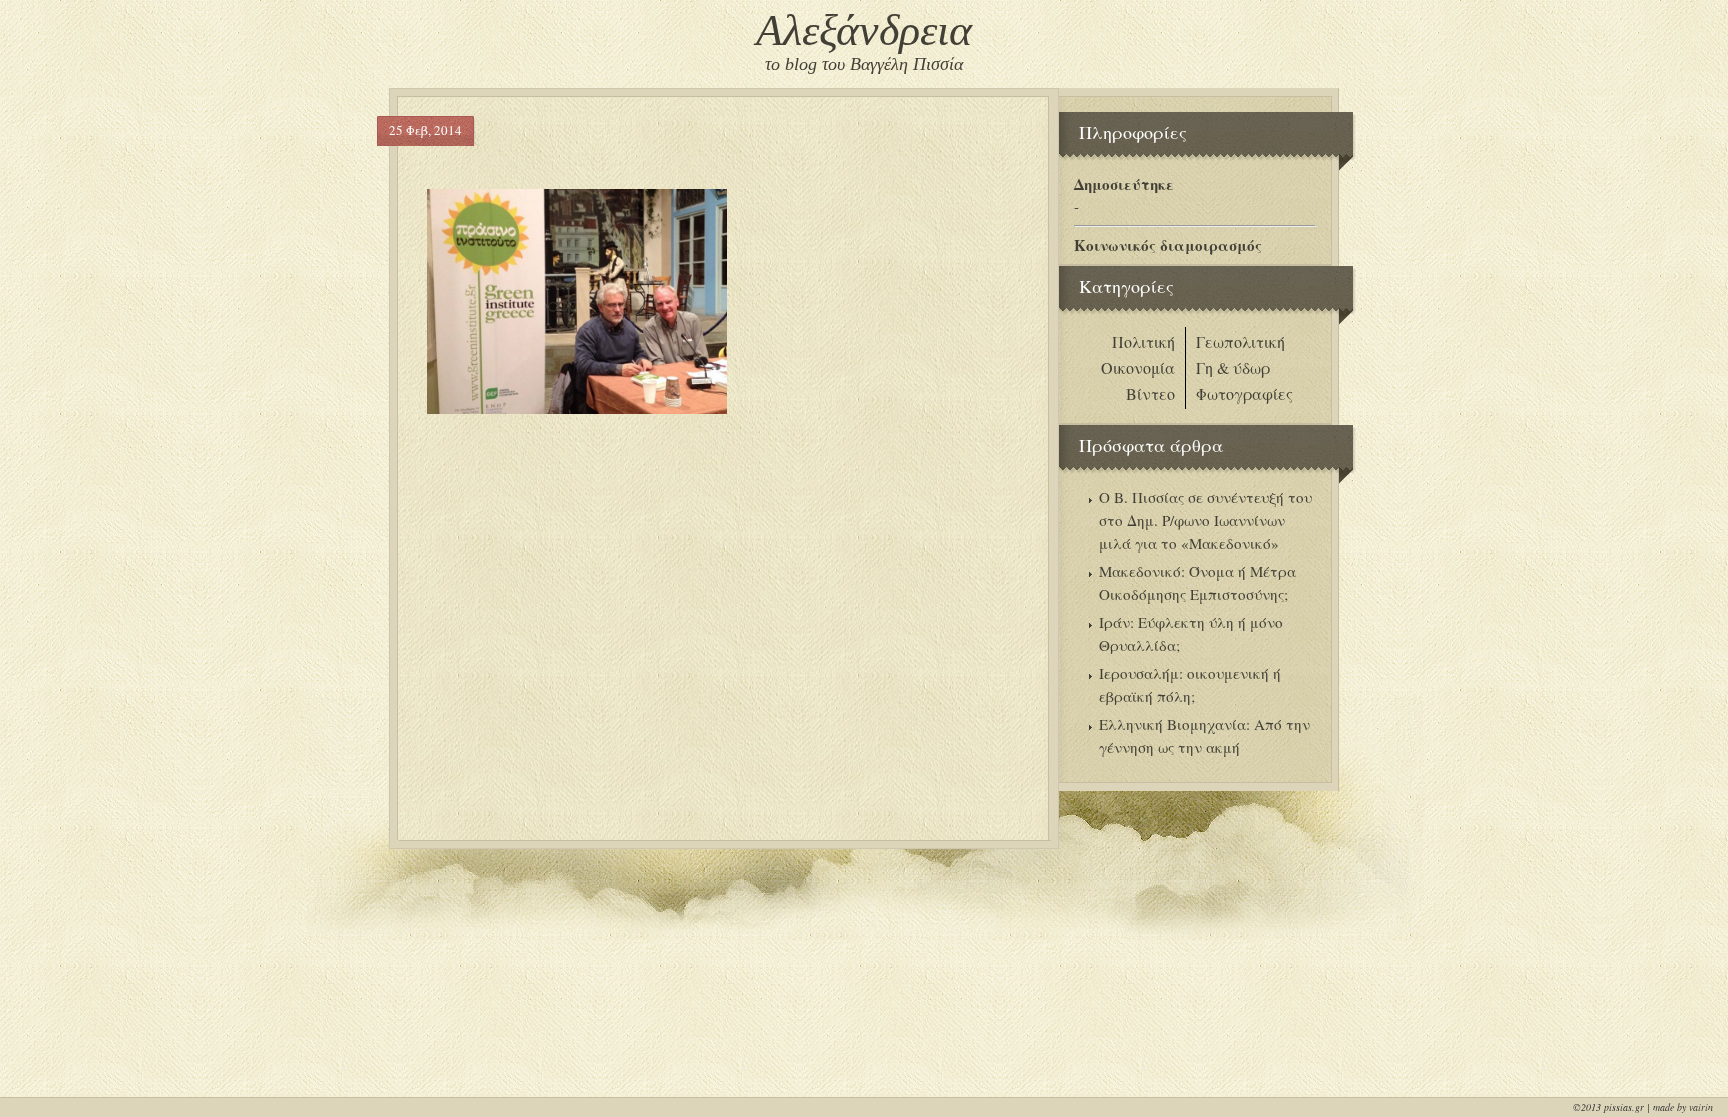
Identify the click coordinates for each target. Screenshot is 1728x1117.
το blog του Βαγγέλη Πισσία (864, 64)
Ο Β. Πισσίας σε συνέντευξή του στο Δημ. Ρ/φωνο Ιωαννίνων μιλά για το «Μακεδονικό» (1205, 520)
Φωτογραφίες (1244, 393)
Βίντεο (1150, 393)
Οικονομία (1138, 367)
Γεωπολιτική (1240, 341)
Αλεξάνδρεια (864, 30)
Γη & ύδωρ (1233, 367)
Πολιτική (1143, 341)
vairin (1701, 1107)
